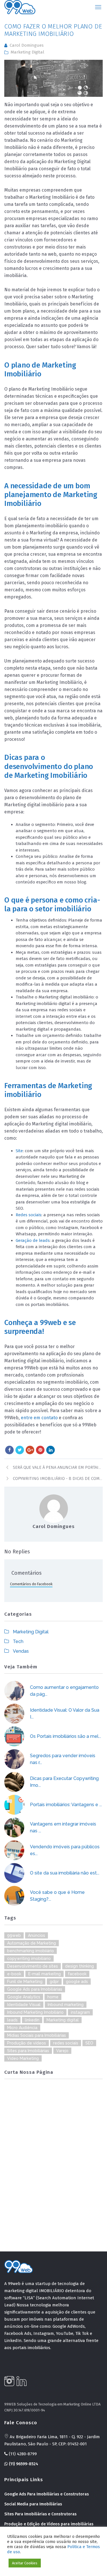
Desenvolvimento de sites (33, 1966)
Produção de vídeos (27, 2043)
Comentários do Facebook (31, 1584)
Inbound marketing (66, 2005)
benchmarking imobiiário (31, 1951)
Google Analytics (24, 1997)
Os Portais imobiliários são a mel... (65, 1736)
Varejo (62, 2051)
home (53, 1997)
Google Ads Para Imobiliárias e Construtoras (47, 2494)
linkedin (32, 2020)
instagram (80, 2012)
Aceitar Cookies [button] (25, 2563)
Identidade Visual (24, 2005)
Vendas (21, 1651)
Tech (18, 1641)
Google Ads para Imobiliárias (35, 1989)
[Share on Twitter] (20, 1450)
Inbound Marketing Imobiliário (35, 2012)
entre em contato (39, 1418)
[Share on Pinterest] (40, 1450)
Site (19, 1151)
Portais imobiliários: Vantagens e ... (66, 1805)
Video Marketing (23, 2058)
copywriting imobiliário (29, 1958)
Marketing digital (63, 2020)
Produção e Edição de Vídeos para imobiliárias (49, 2524)
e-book (14, 1974)
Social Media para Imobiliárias (33, 2504)
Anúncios (37, 1935)
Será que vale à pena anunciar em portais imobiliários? (58, 1467)
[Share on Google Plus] (30, 1450)
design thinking (79, 1966)
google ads (77, 1982)
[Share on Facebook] (9, 1450)
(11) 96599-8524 (23, 2464)
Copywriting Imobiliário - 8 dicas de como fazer (58, 1478)
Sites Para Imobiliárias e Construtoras (40, 2514)
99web (14, 1935)
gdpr (54, 1982)
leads (12, 2020)
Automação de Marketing (32, 1943)
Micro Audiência (22, 2028)
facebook (77, 1974)
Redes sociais (29, 1215)
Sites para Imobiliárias (28, 2051)
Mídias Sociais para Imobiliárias (37, 2035)
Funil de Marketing (25, 1982)
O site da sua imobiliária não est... (65, 1873)
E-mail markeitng (45, 1974)
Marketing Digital (27, 52)
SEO (89, 2043)
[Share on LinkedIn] (51, 1450)
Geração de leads (33, 1240)
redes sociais (66, 2043)
